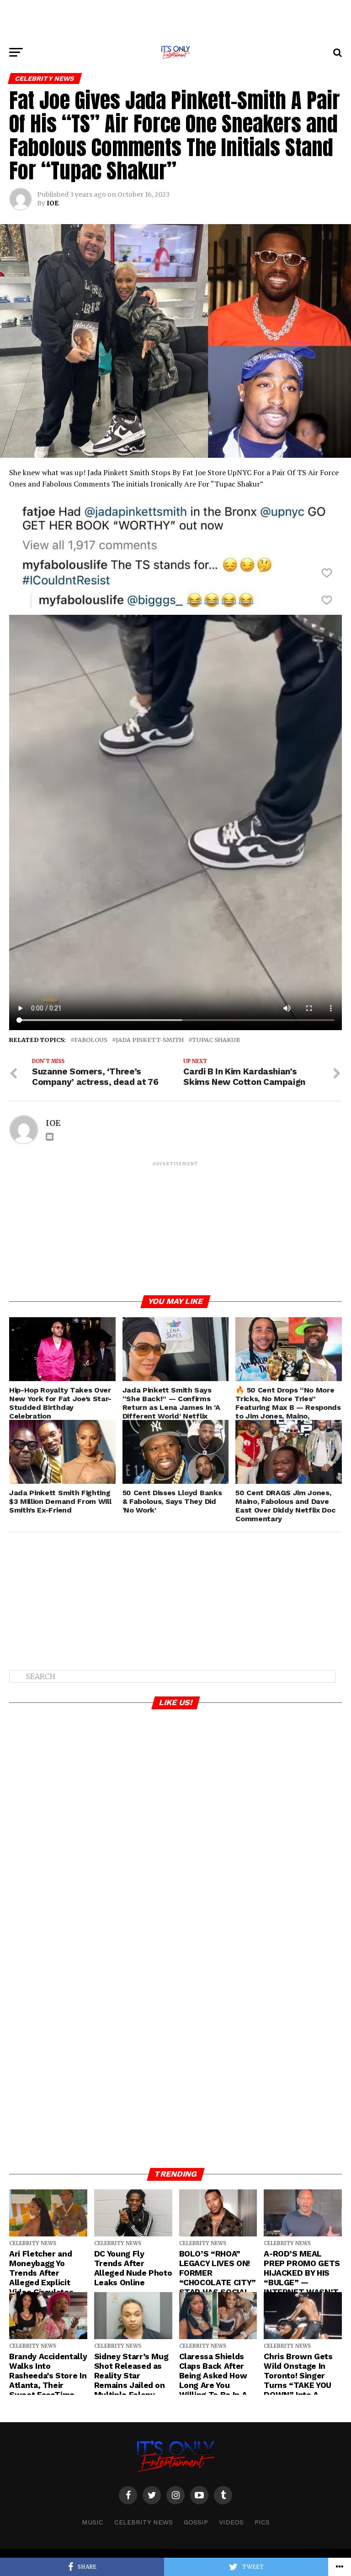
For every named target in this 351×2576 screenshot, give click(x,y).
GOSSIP (196, 2522)
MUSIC (93, 2522)
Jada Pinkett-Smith (150, 1040)
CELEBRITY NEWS (144, 2522)
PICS (262, 2522)
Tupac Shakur (216, 1040)
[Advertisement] (175, 21)
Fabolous (91, 1040)
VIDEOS (231, 2522)
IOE (53, 203)
